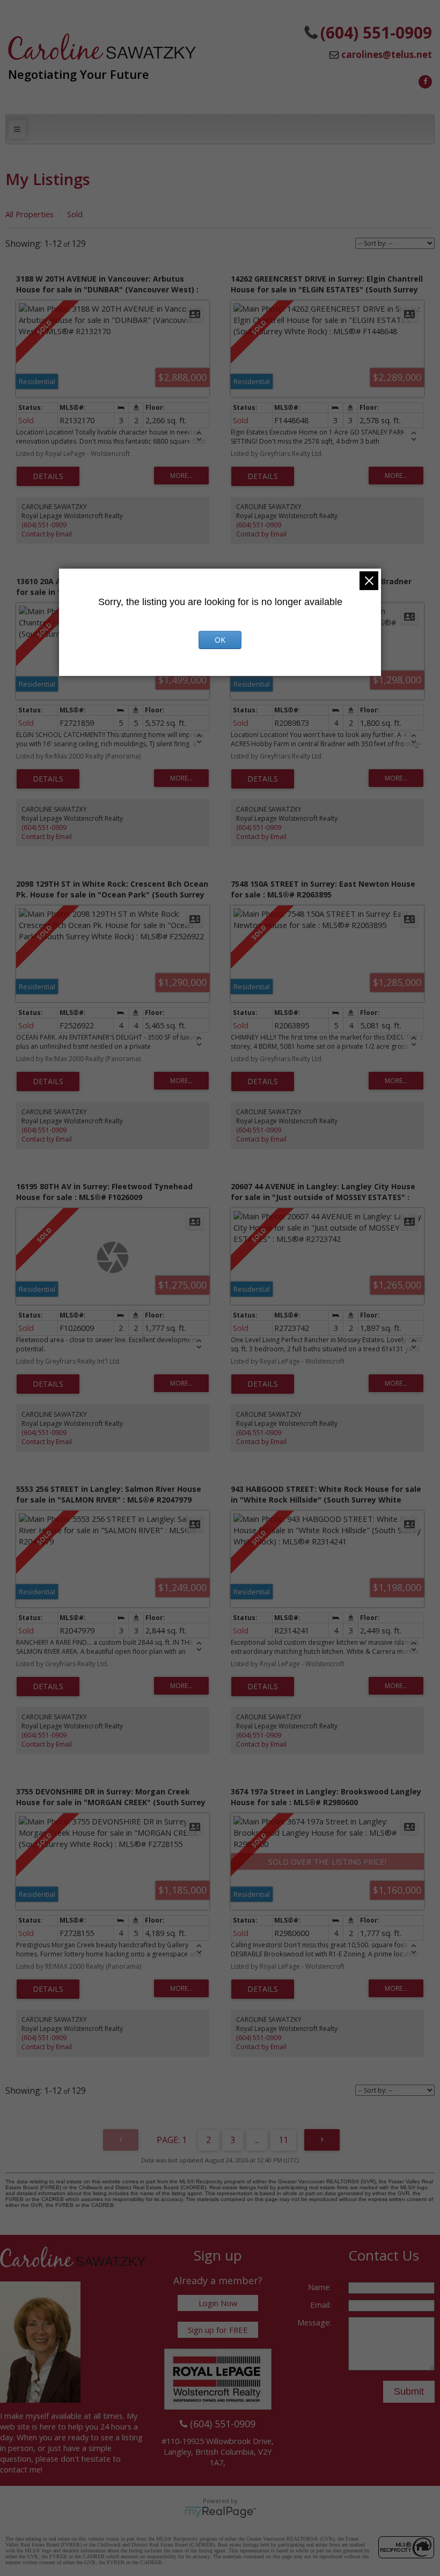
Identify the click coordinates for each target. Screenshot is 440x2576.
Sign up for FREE (218, 2330)
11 (283, 2140)
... (257, 2140)
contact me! (21, 2469)
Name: (321, 2287)
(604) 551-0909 (44, 525)
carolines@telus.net (387, 54)
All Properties (30, 214)
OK (220, 640)
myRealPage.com (220, 2512)
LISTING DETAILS (48, 476)
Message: (315, 2322)
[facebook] (424, 80)
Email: (322, 2305)
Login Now (218, 2303)
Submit (409, 2391)
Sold (75, 214)
